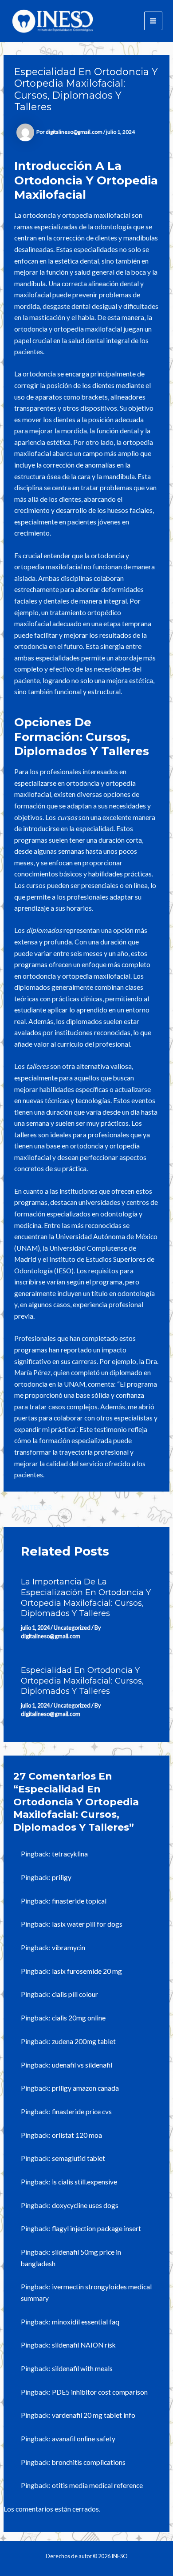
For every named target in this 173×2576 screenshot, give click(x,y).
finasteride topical (79, 1901)
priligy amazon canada (85, 2088)
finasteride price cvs (82, 2112)
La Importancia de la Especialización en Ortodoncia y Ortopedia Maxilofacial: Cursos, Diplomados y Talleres (86, 1597)
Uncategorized (72, 1628)
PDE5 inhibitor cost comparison (100, 2392)
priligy (62, 1877)
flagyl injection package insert (96, 2228)
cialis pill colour (75, 1994)
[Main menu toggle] (153, 21)
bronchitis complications (89, 2462)
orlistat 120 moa (77, 2135)
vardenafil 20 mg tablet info (94, 2415)
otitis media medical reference (97, 2485)
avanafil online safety (84, 2439)
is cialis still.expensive (85, 2182)
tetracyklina (70, 1854)
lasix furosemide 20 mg (87, 1971)
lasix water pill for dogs (87, 1924)
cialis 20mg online (79, 2018)
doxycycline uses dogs (85, 2205)
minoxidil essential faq (86, 2322)
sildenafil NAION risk (84, 2345)
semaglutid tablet (79, 2158)
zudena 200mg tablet (84, 2041)
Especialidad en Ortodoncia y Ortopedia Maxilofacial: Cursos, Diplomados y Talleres (82, 1680)
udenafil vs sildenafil (82, 2065)
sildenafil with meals (82, 2368)
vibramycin (69, 1948)
